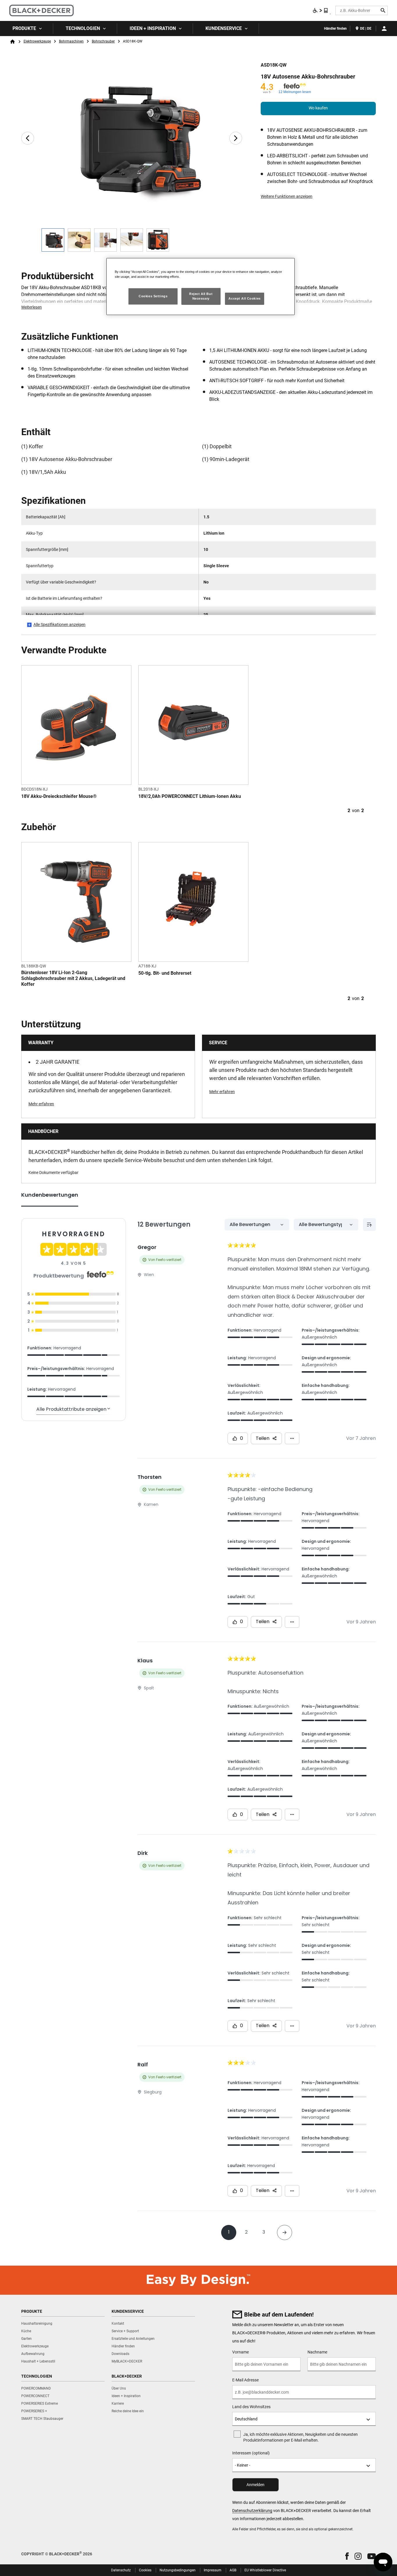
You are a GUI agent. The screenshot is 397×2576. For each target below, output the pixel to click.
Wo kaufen (318, 108)
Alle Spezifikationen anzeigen (59, 625)
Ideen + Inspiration (153, 28)
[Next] (236, 138)
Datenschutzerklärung (252, 2511)
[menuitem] (27, 29)
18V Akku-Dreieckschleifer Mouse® (59, 796)
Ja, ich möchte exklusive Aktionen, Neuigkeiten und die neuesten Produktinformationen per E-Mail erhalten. (301, 2437)
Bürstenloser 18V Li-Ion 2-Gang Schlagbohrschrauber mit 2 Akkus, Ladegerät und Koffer (73, 978)
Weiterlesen (32, 307)
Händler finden (335, 29)
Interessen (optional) (251, 2453)
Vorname (240, 2352)
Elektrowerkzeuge (37, 41)
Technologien (83, 28)
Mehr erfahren (41, 1104)
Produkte (24, 28)
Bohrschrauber (103, 41)
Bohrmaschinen (71, 41)
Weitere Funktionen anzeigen (287, 196)
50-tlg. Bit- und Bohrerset (165, 973)
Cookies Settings (153, 296)
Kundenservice (224, 28)
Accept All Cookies (244, 298)
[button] (347, 2556)
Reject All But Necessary (201, 296)
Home (12, 42)
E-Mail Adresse (245, 2380)
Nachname (317, 2352)
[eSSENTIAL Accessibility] (321, 10)
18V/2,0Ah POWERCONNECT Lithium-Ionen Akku (190, 796)
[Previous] (28, 138)
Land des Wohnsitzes (251, 2407)
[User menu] (384, 29)
